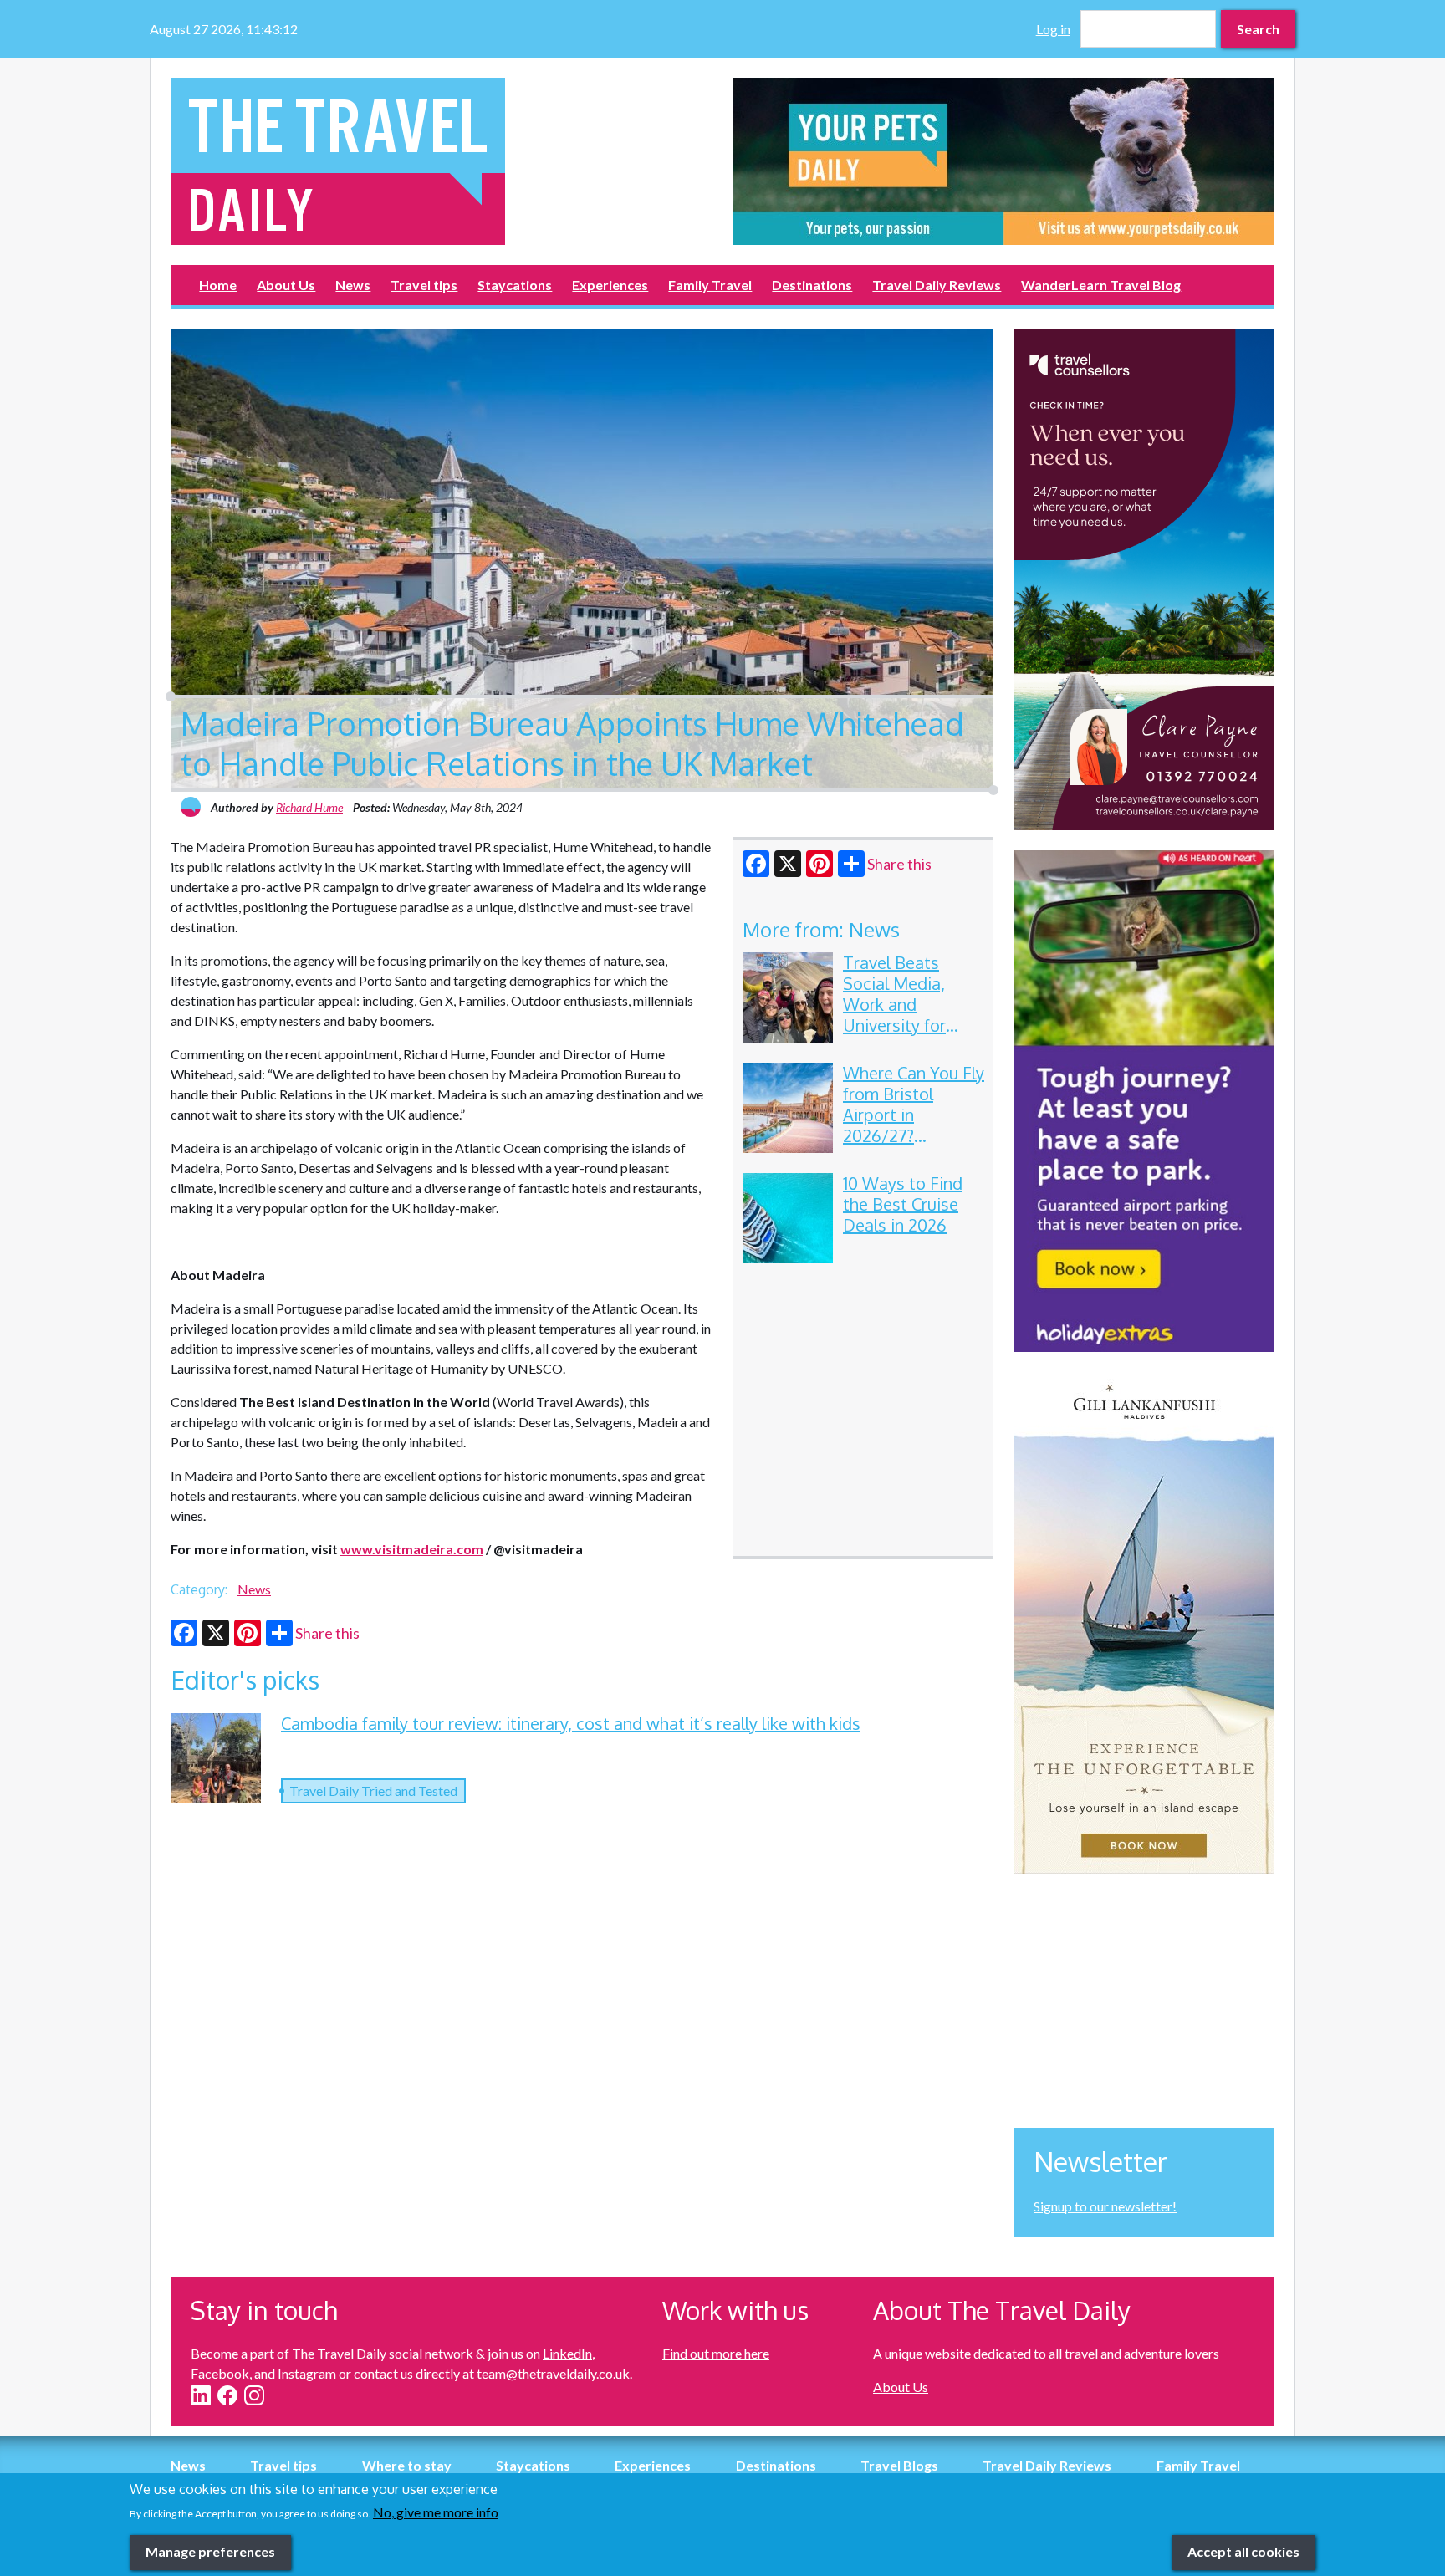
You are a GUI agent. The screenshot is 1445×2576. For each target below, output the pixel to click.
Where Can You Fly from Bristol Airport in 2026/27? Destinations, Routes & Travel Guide (914, 1135)
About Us (286, 285)
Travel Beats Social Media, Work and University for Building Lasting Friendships (904, 1015)
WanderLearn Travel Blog (1101, 285)
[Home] (442, 161)
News (353, 285)
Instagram (307, 2373)
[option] (1003, 161)
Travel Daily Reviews (937, 285)
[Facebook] (756, 864)
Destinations (812, 285)
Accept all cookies (1243, 2551)
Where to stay (407, 2465)
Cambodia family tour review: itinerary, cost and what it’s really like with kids (571, 1723)
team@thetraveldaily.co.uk (553, 2373)
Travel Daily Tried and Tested (373, 1790)
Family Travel (710, 285)
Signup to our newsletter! (1105, 2206)
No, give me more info (436, 2512)
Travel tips (424, 285)
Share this (899, 864)
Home (218, 285)
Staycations (515, 285)
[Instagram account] (254, 2395)
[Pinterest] (820, 864)
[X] (788, 864)
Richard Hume (309, 807)
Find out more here (716, 2353)
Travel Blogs (899, 2465)
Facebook (220, 2373)
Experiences (610, 285)
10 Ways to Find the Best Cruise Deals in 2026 (903, 1204)
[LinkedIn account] (201, 2395)
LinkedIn (567, 2353)
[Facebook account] (227, 2395)
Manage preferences (210, 2551)
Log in (1053, 29)
